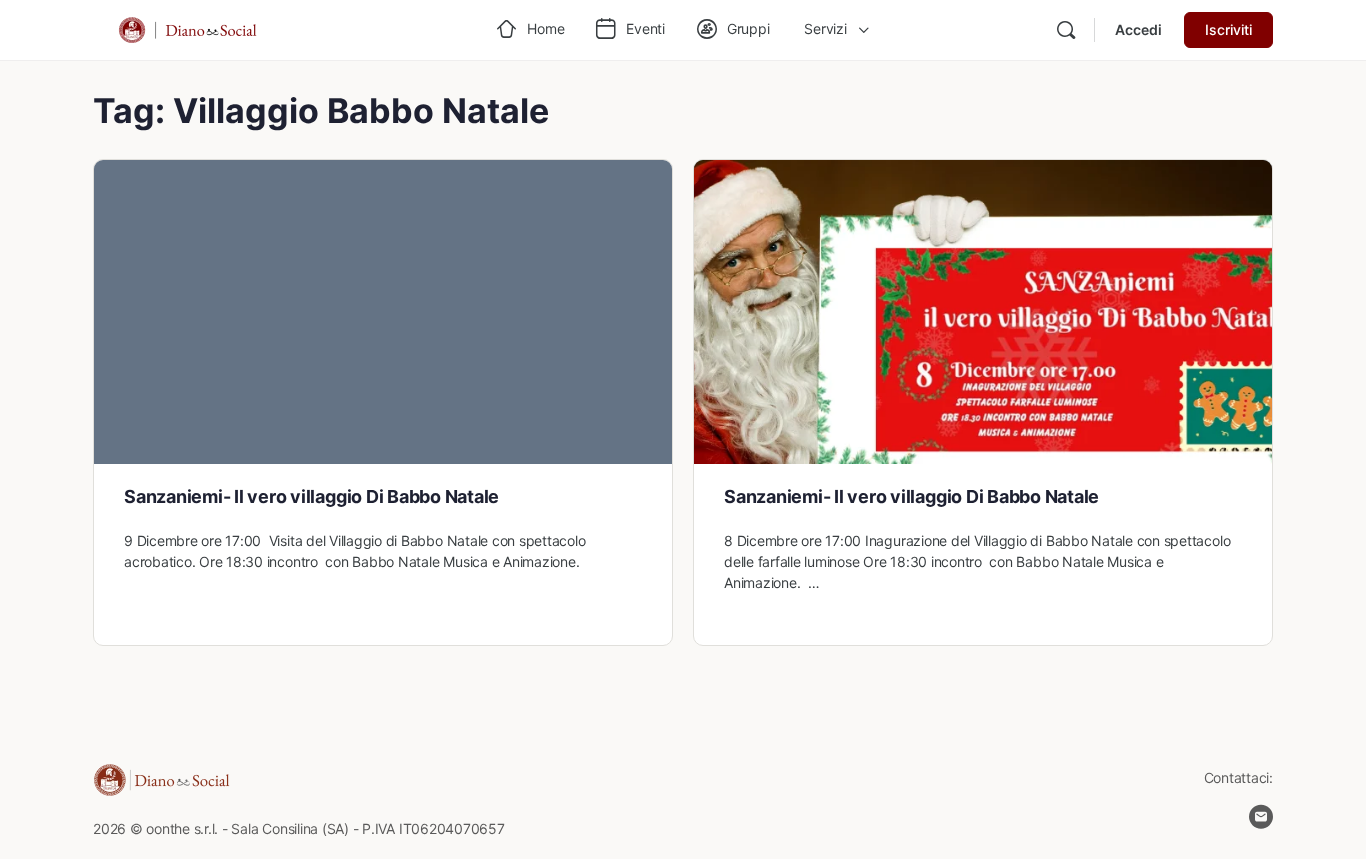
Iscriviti (1228, 29)
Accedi (1138, 29)
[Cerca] (1066, 30)
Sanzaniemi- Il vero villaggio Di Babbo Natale (311, 496)
